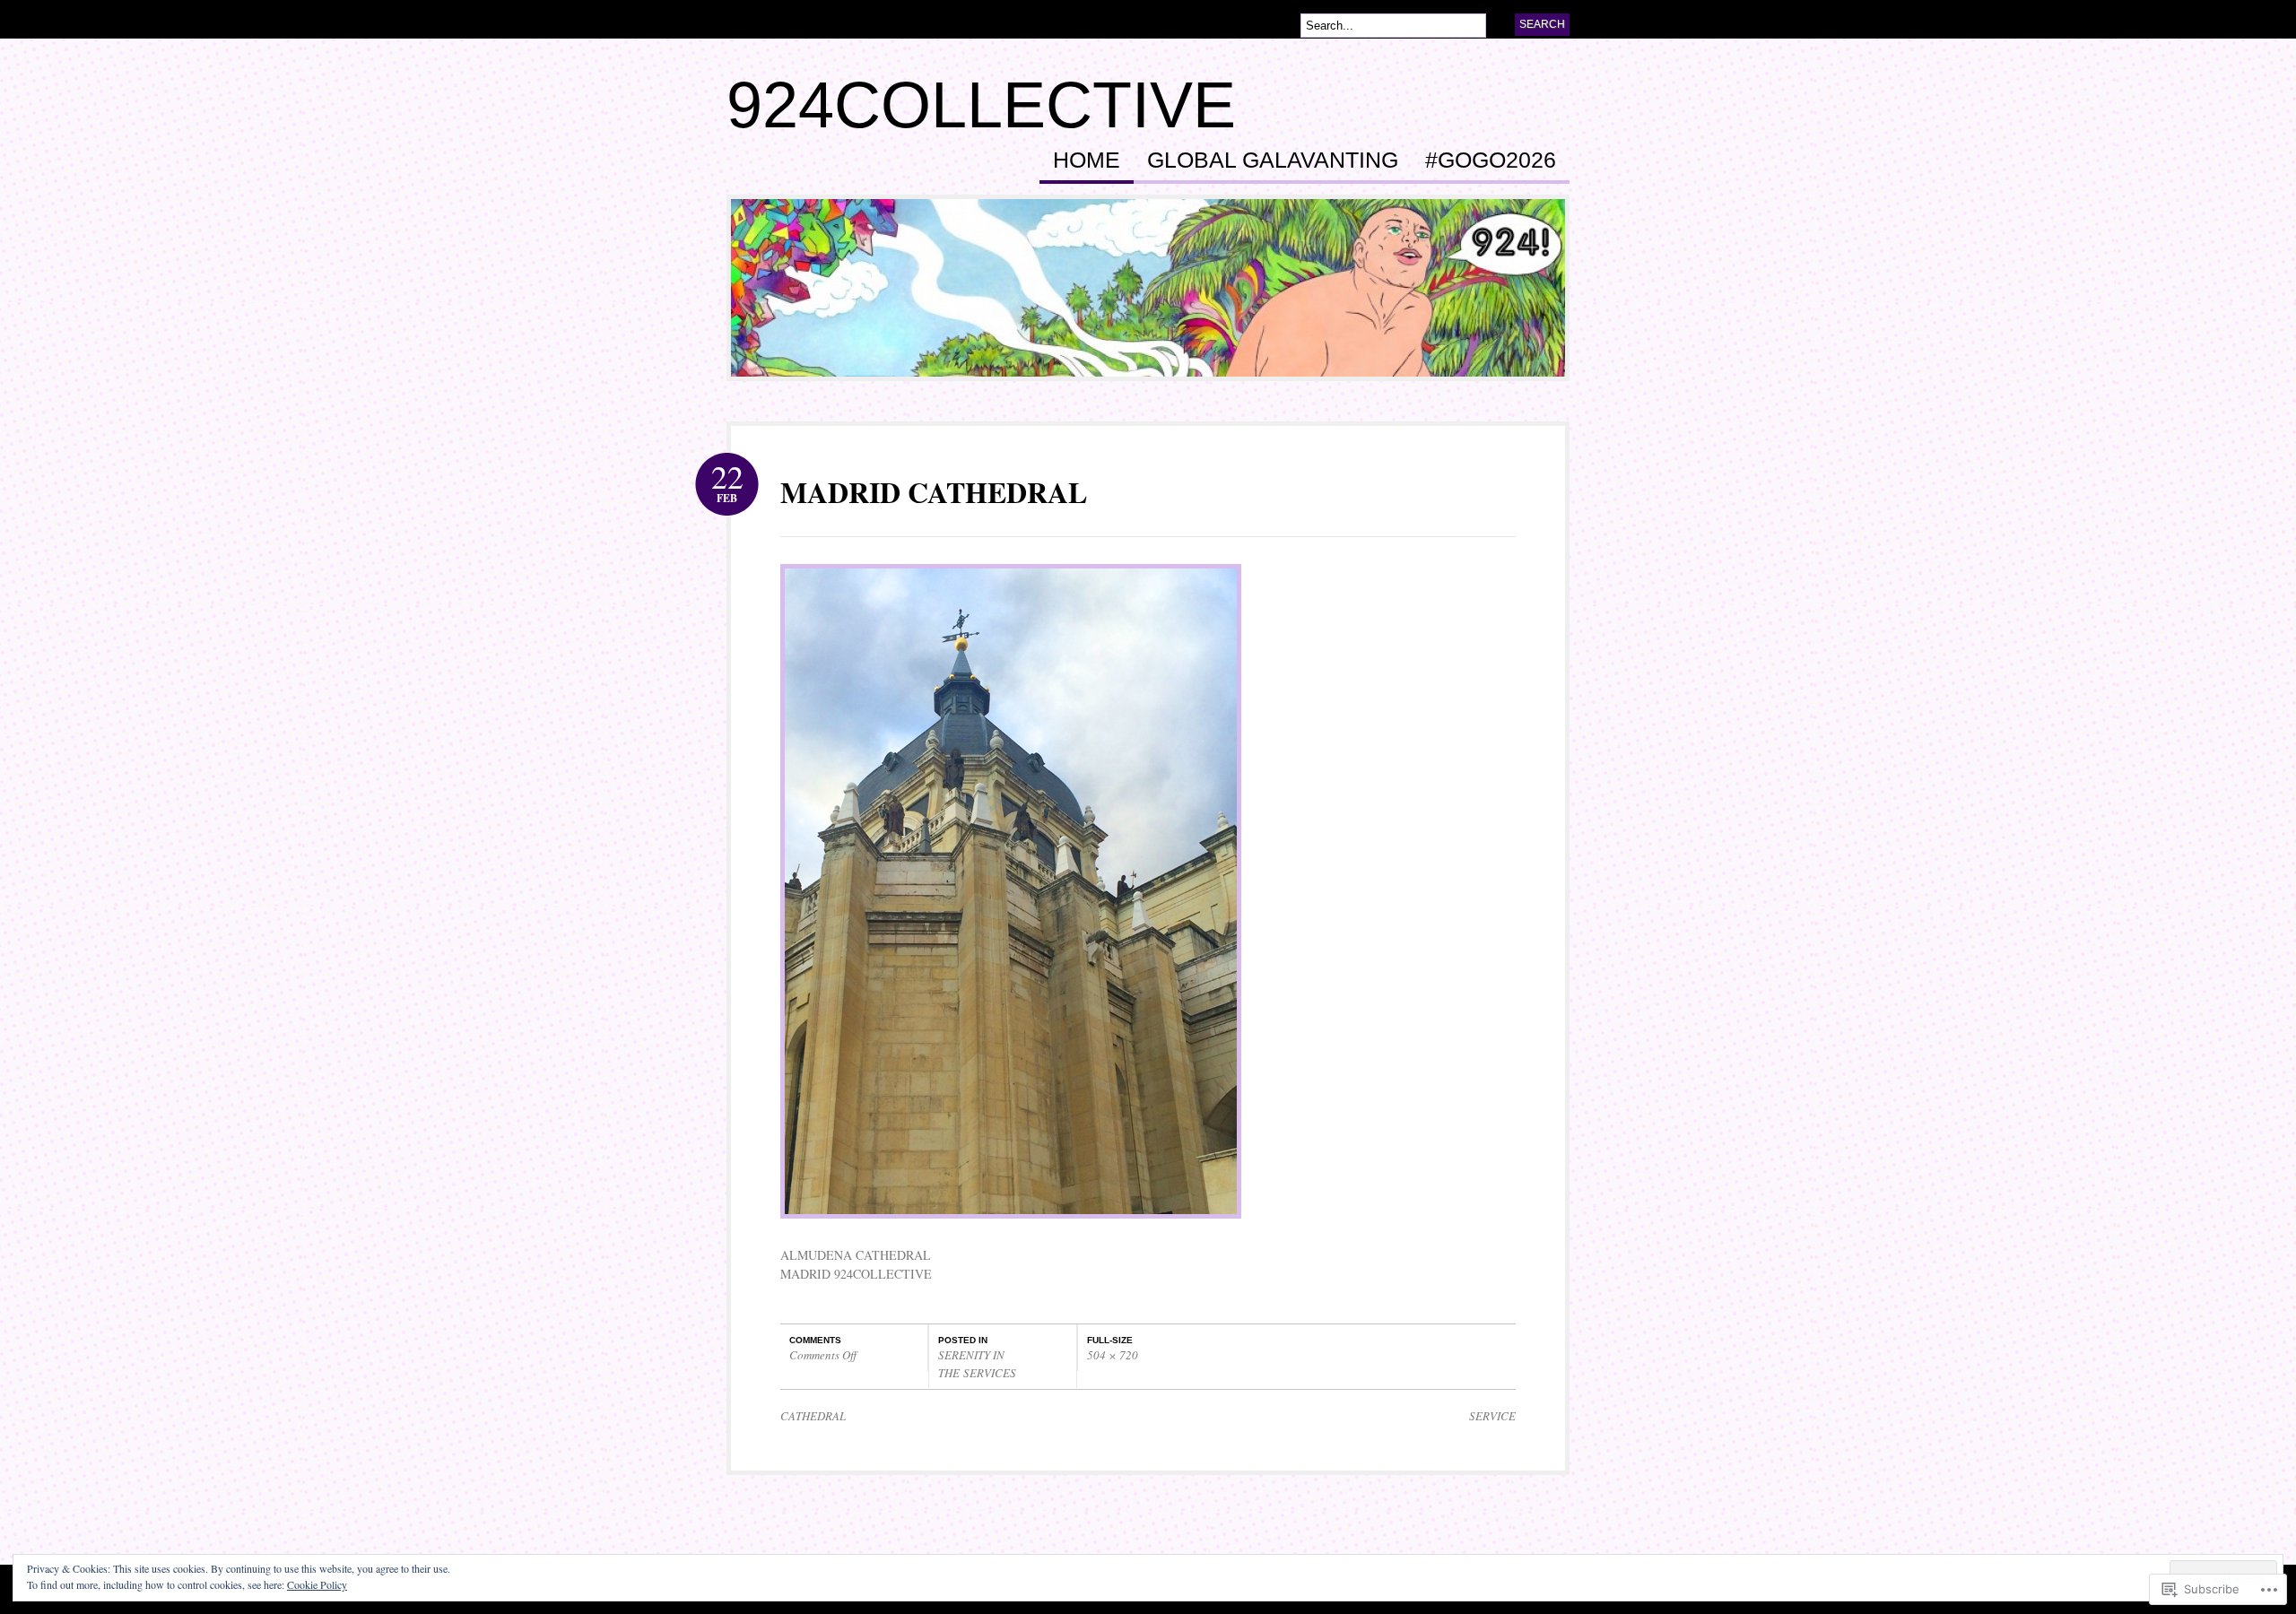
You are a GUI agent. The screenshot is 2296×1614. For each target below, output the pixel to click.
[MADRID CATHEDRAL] (1011, 1227)
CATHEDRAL (813, 1416)
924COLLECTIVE (981, 105)
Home (1087, 161)
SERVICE (1492, 1416)
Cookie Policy (317, 1584)
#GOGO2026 (1491, 161)
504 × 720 (1113, 1355)
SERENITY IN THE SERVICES (977, 1364)
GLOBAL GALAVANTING (1273, 161)
